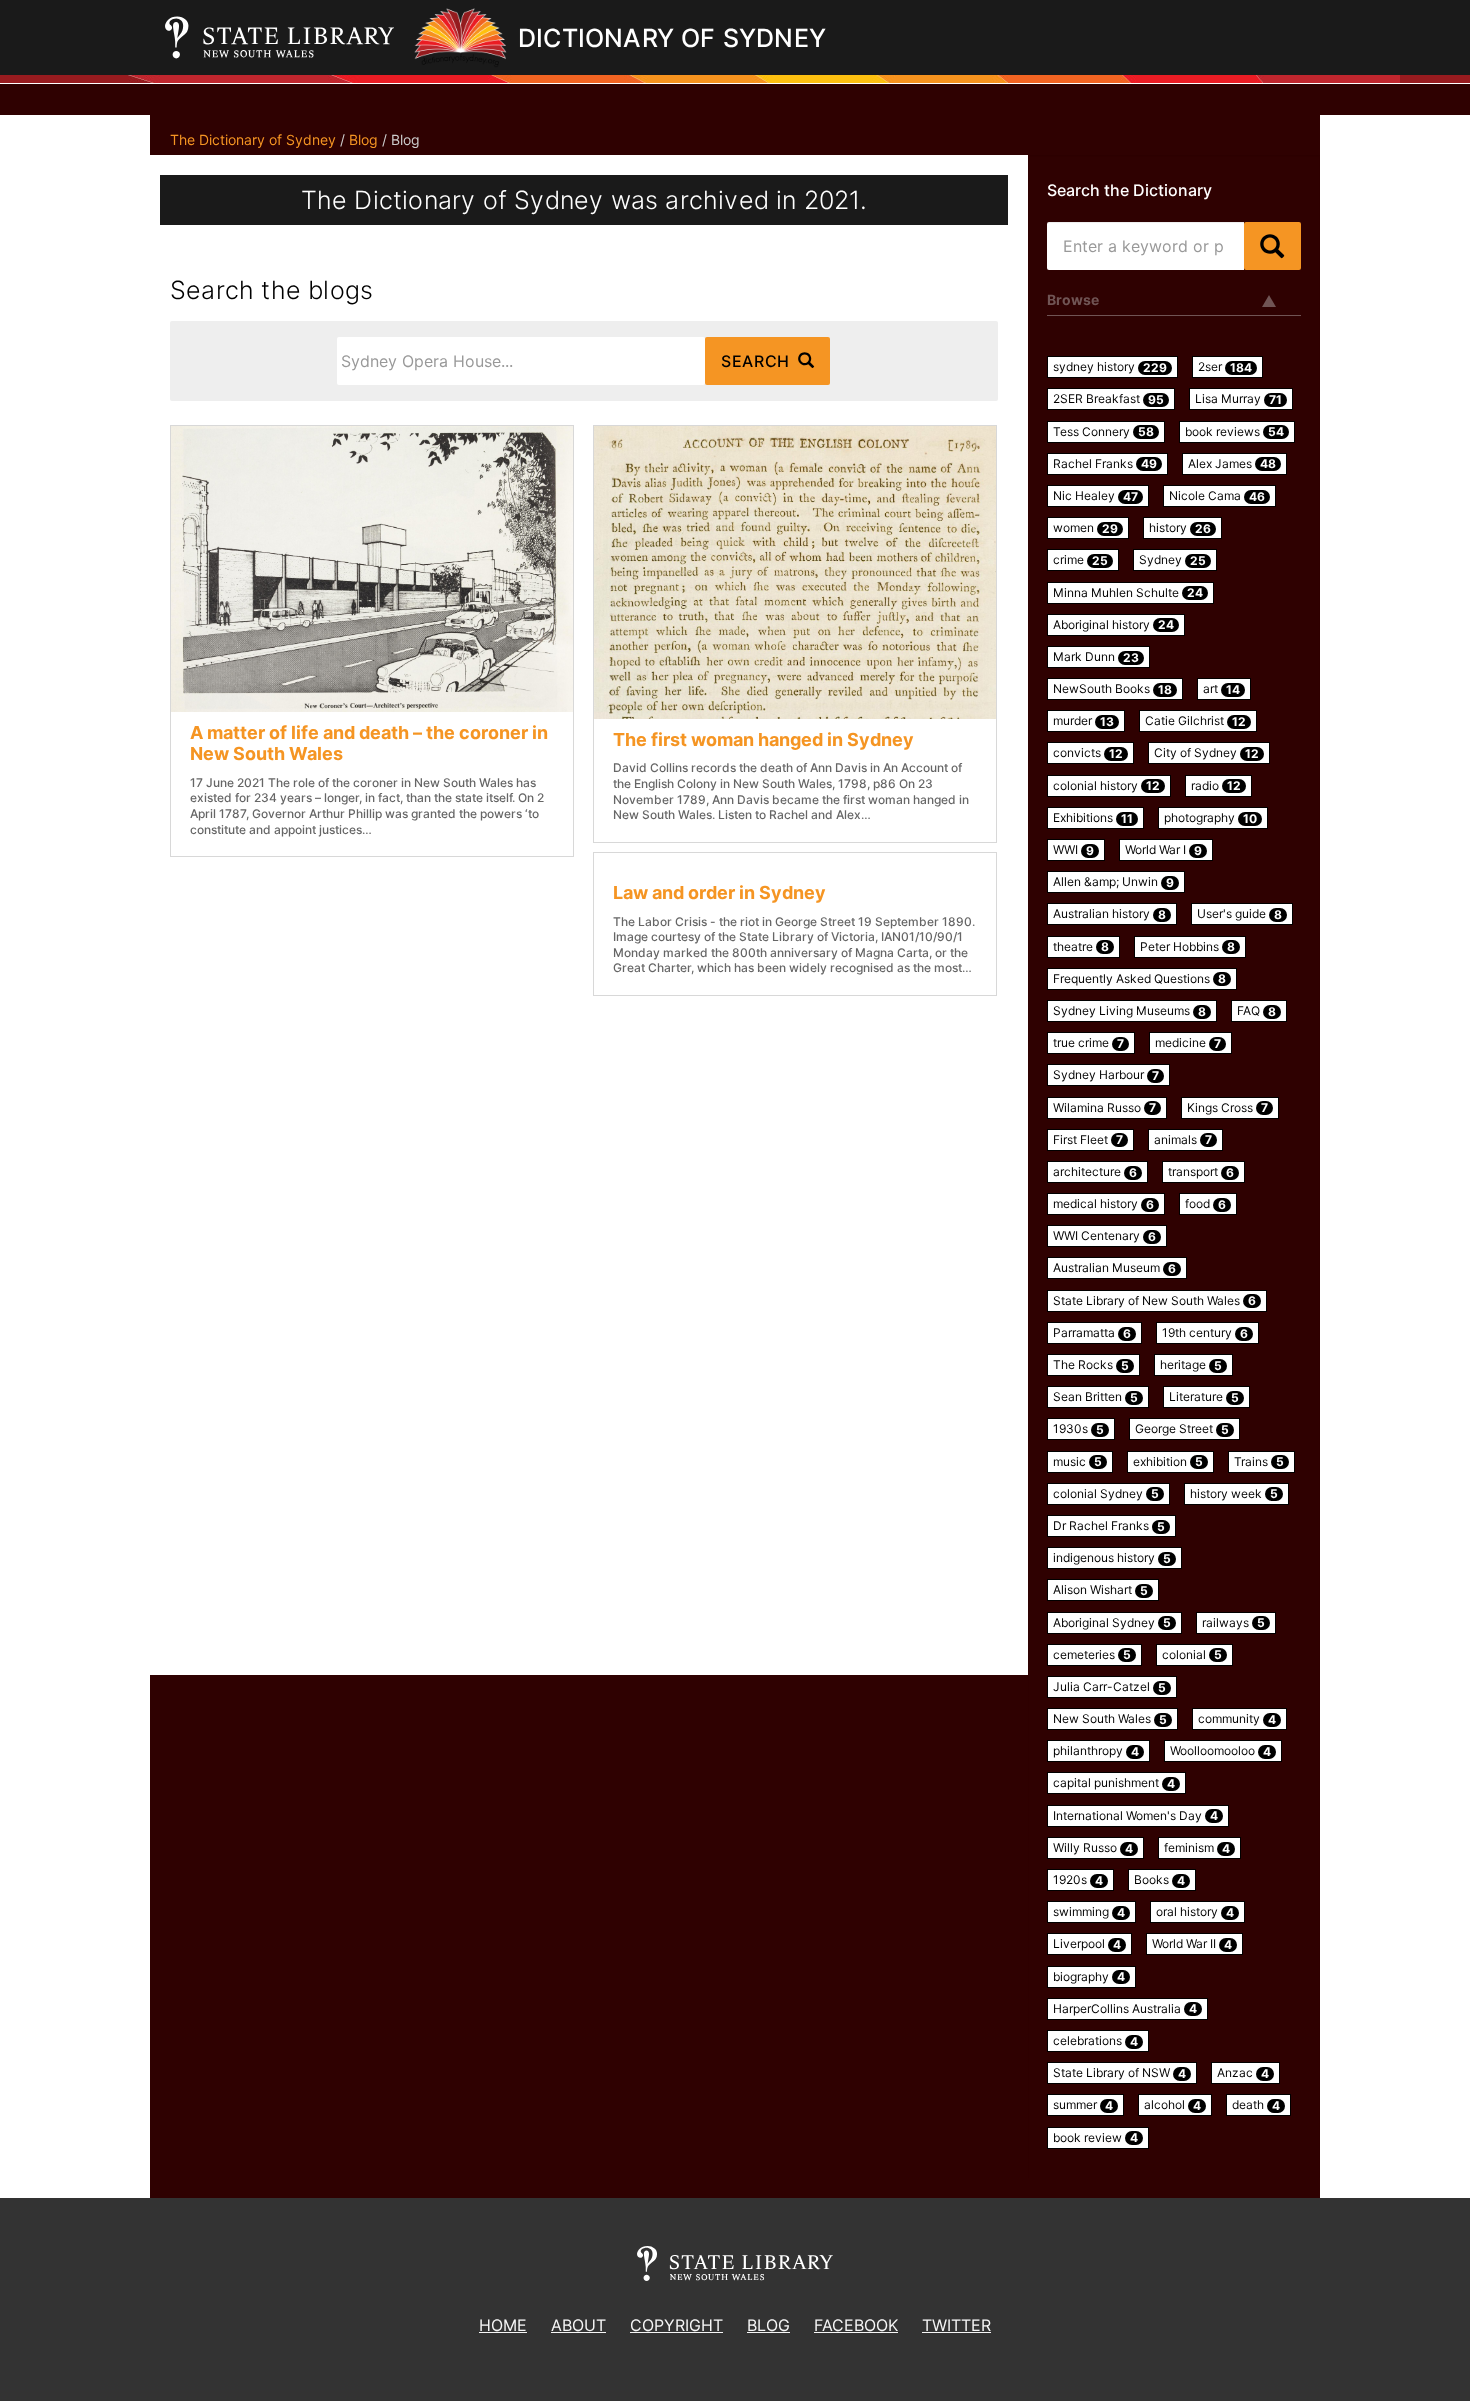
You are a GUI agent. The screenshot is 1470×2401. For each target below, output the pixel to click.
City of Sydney (1206, 753)
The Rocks (1091, 1365)
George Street (1182, 1429)
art (1221, 689)
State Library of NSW (1119, 2073)
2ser (1225, 367)
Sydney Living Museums (1129, 1011)
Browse (1073, 299)
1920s (1078, 1880)
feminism (1197, 1848)
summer (1083, 2105)
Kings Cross (1227, 1108)
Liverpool (1087, 1944)
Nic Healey (1095, 496)
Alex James (1232, 464)
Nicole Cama (1217, 496)
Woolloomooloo (1220, 1751)
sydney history (1110, 367)
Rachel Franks (1105, 464)
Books (1159, 1880)
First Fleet (1088, 1140)
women (1085, 528)
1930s (1078, 1429)
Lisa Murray (1238, 399)
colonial (1192, 1655)
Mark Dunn (1096, 657)
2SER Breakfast (1108, 399)
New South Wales (1110, 1719)
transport (1201, 1172)
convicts (1088, 753)
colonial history (1106, 786)
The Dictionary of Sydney (253, 139)
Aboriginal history (1113, 625)
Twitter (956, 2325)
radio (1216, 786)
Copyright (676, 2325)
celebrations (1095, 2041)
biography (1089, 1977)
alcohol (1172, 2105)
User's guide (1239, 914)
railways (1233, 1623)
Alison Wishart (1100, 1590)
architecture (1095, 1172)
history (1180, 528)
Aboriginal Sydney (1112, 1623)
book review (1095, 2138)
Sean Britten (1095, 1397)
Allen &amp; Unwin (1113, 882)
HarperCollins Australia (1125, 2009)
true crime (1088, 1043)
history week (1234, 1494)
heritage (1191, 1365)
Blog (363, 139)
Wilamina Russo (1104, 1108)
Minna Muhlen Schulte (1128, 593)
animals (1183, 1140)
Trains (1259, 1462)
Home (503, 2325)
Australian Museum (1114, 1268)
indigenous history (1112, 1558)
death (1256, 2105)
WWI (1073, 850)
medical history (1103, 1204)
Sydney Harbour (1106, 1075)
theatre (1081, 947)
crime (1080, 560)
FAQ (1256, 1011)
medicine (1188, 1043)
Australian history (1109, 914)
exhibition (1168, 1462)
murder (1083, 721)
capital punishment (1114, 1783)
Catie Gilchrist (1195, 721)
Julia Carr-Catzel (1109, 1687)
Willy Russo (1093, 1848)
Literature (1204, 1397)
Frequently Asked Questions (1139, 979)
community (1237, 1719)
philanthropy (1096, 1751)
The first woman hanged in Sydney (763, 739)
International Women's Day (1135, 1816)
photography (1210, 818)
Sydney (1172, 560)
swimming (1089, 1912)
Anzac (1243, 2073)
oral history (1195, 1912)
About (578, 2325)
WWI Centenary (1104, 1236)
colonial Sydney (1106, 1494)
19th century (1205, 1333)
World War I (1163, 850)
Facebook (856, 2325)
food (1205, 1204)
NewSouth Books (1112, 689)
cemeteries (1092, 1655)
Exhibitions (1093, 818)
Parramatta (1092, 1333)
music (1077, 1462)
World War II (1192, 1944)
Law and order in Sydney (719, 892)
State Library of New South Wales (1154, 1301)
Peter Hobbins (1187, 947)
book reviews (1234, 432)
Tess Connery (1103, 432)
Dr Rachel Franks (1109, 1526)
